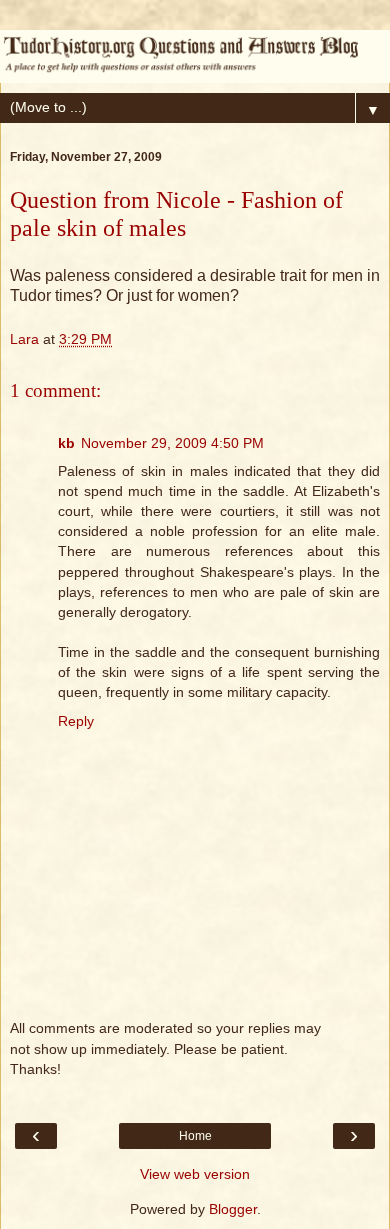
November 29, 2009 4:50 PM (172, 443)
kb (66, 443)
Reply (76, 721)
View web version (195, 1174)
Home (195, 1136)
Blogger (233, 1209)
